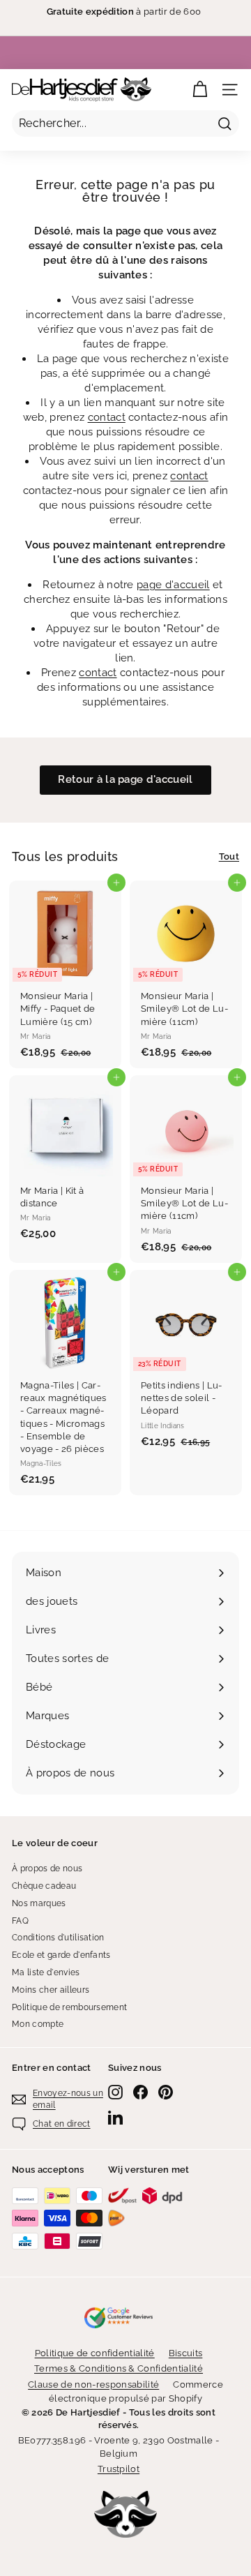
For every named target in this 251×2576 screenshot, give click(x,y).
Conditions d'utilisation (58, 1938)
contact (107, 417)
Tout (229, 856)
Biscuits (186, 2353)
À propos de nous (47, 1869)
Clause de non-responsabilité (93, 2384)
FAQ (20, 1921)
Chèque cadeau (44, 1886)
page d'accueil (173, 585)
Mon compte (38, 2024)
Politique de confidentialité (95, 2353)
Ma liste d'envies (46, 1972)
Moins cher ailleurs (51, 1990)
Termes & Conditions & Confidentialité (119, 2368)
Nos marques (39, 1903)
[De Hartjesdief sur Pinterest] (166, 2092)
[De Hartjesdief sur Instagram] (115, 2092)
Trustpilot (119, 2469)
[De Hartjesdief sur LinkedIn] (115, 2117)
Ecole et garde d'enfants (61, 1955)
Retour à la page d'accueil (125, 779)
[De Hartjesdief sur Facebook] (140, 2092)
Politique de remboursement (69, 2007)
